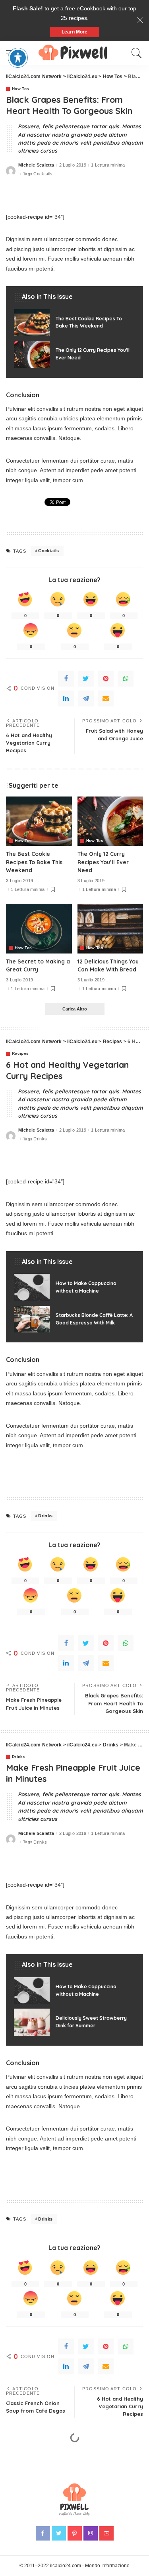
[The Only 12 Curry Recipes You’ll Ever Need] (74, 354)
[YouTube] (106, 2533)
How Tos (20, 89)
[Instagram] (91, 2533)
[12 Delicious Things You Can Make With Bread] (110, 928)
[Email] (106, 698)
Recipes (20, 1054)
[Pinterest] (106, 679)
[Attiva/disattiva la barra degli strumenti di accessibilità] (18, 58)
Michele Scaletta (36, 165)
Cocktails (43, 174)
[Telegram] (86, 698)
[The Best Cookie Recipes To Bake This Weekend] (74, 323)
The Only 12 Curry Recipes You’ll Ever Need (103, 862)
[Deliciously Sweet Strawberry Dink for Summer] (74, 2022)
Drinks (40, 1139)
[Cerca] (135, 53)
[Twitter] (86, 679)
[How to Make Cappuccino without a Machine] (74, 1287)
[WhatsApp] (126, 679)
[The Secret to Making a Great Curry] (39, 928)
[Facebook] (66, 679)
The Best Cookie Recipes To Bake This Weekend (34, 862)
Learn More (74, 32)
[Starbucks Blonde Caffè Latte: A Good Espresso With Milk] (74, 1319)
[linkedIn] (66, 698)
